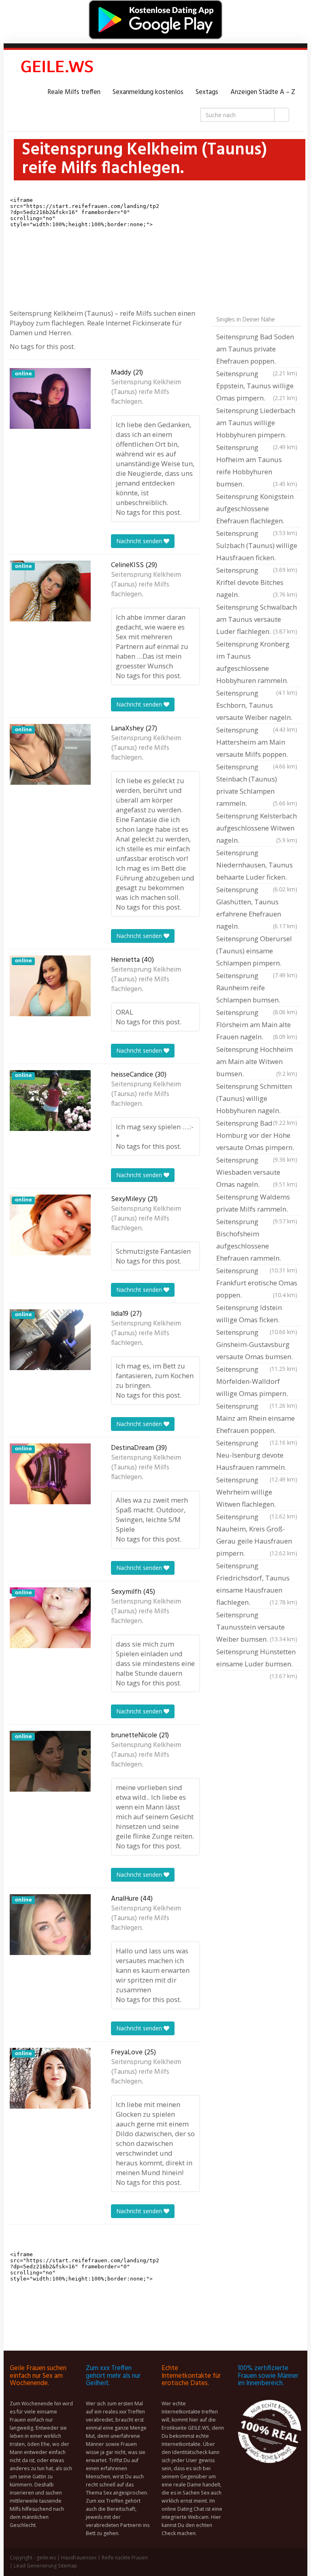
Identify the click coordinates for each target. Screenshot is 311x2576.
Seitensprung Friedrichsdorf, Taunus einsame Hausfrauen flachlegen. (257, 1584)
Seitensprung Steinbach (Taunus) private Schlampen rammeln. (257, 785)
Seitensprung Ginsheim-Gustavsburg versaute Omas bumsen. (257, 1345)
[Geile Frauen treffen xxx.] (58, 68)
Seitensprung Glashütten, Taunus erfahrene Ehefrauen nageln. (257, 908)
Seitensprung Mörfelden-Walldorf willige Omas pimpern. (257, 1382)
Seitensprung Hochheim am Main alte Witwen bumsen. (257, 1061)
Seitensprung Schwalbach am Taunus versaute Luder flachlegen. (257, 619)
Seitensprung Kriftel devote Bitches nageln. (257, 582)
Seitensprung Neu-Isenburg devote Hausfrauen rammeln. (257, 1456)
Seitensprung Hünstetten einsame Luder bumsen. (257, 1659)
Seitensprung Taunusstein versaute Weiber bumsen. (257, 1627)
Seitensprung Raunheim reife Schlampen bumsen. (257, 989)
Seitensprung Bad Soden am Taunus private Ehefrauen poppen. (257, 350)
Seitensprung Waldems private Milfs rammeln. (257, 1204)
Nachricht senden (140, 541)
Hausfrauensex (79, 2558)
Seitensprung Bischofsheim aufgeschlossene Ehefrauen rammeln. (257, 1241)
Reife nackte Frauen (125, 2558)
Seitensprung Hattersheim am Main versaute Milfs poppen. (257, 743)
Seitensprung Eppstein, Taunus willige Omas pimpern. (257, 386)
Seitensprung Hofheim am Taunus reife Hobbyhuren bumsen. (257, 466)
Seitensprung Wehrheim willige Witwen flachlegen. (257, 1493)
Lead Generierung (35, 2566)
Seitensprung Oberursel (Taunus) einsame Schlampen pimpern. (257, 952)
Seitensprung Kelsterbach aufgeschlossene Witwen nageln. (257, 828)
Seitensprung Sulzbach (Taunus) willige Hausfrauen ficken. (257, 546)
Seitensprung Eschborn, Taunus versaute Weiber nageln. (257, 706)
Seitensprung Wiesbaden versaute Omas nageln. (257, 1172)
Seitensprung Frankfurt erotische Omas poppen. (257, 1283)
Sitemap (68, 2566)
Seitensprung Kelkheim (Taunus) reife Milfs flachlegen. (146, 392)
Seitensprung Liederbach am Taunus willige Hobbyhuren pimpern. (257, 424)
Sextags (207, 92)
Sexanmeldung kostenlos (148, 92)
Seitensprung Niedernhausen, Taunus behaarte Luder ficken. (257, 866)
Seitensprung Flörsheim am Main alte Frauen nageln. (257, 1025)
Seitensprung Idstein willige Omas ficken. (257, 1315)
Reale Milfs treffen (74, 92)
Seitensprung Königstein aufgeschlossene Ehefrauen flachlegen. (257, 510)
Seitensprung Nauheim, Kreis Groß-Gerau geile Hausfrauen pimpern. (257, 1535)
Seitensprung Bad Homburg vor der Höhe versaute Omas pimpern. (257, 1136)
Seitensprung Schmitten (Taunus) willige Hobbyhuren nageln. (257, 1099)
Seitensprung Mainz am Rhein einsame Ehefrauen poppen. (257, 1419)
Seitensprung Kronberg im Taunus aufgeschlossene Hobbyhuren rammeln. (257, 663)
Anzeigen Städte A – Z (263, 92)
